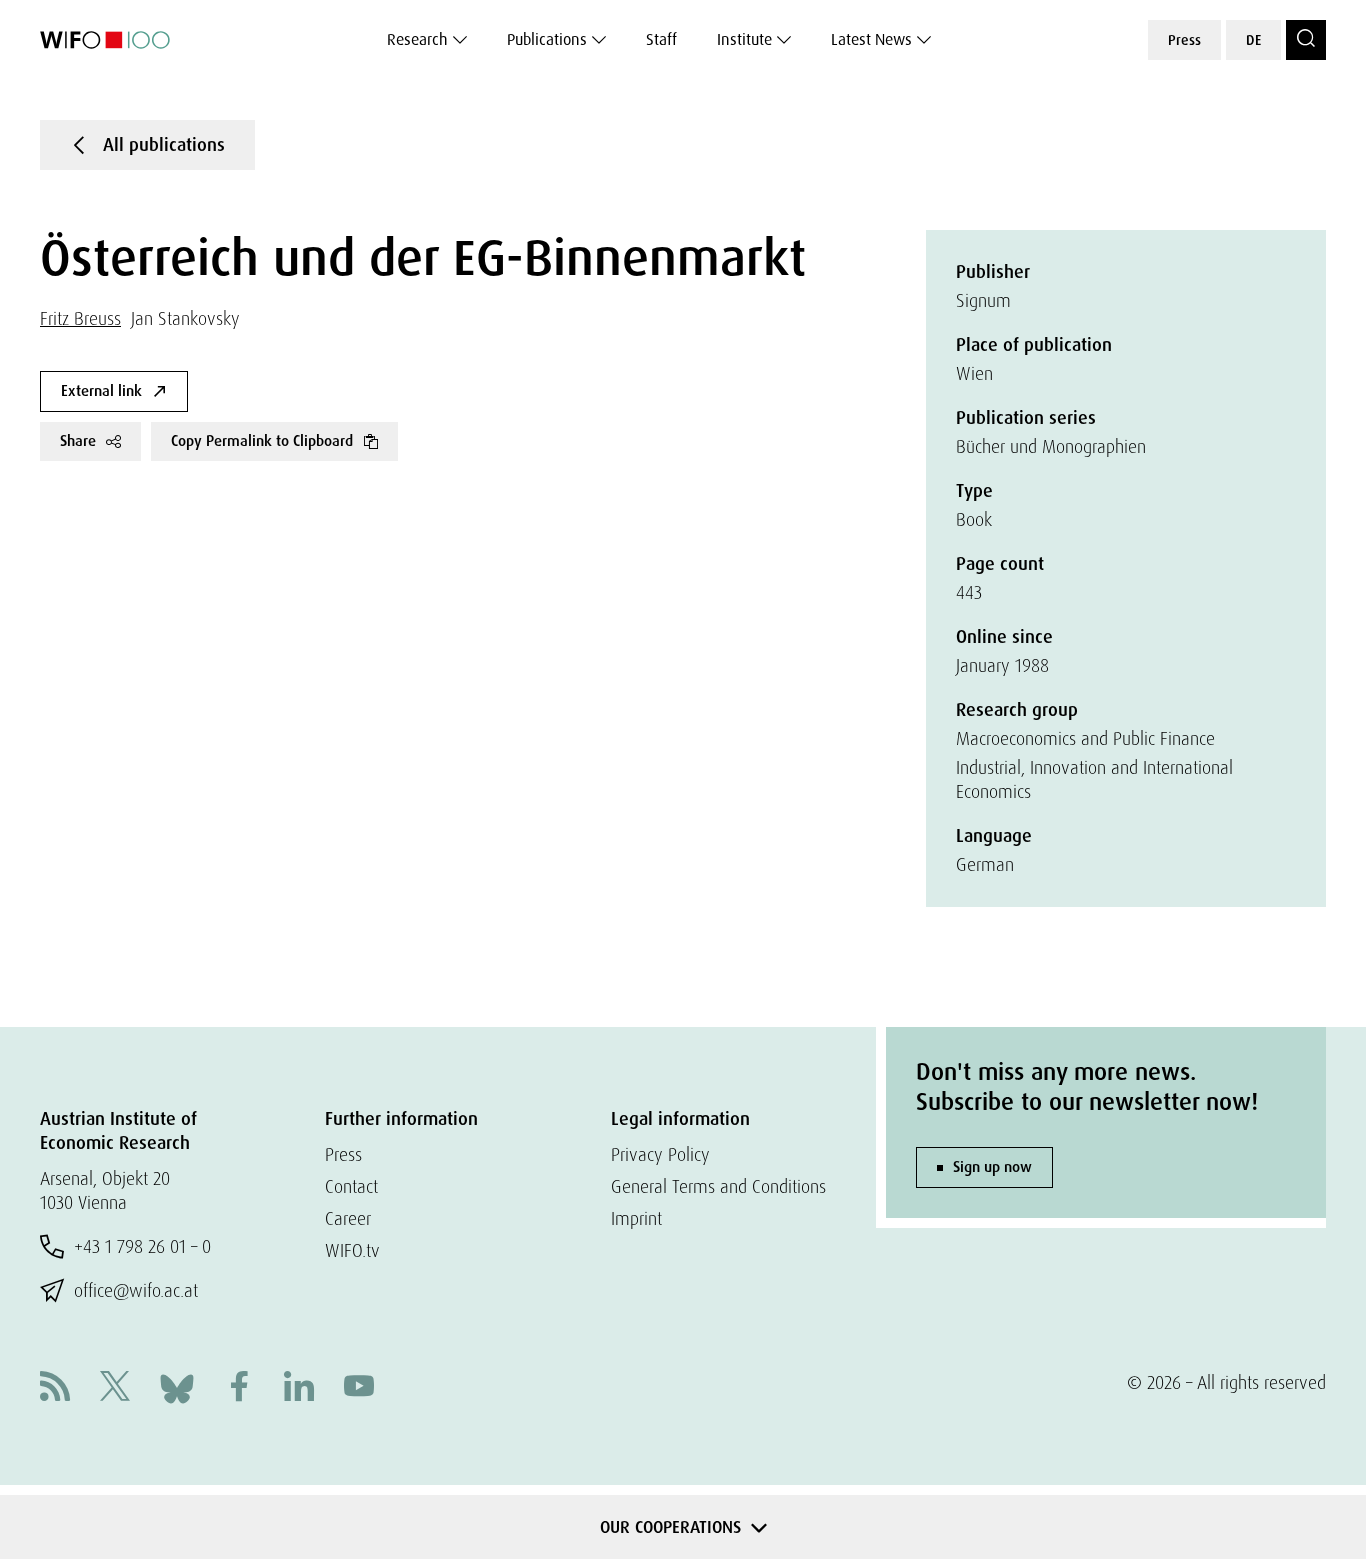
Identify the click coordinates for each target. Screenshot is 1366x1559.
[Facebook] (239, 1388)
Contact (351, 1186)
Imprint (636, 1218)
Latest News (871, 39)
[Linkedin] (299, 1388)
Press (1184, 40)
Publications (547, 39)
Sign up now (992, 1167)
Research (417, 39)
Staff (661, 39)
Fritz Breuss (80, 318)
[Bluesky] (177, 1386)
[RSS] (55, 1388)
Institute (744, 39)
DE (1253, 40)
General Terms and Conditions (718, 1186)
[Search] (1306, 40)
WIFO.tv (352, 1250)
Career (348, 1218)
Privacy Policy (660, 1154)
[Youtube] (359, 1388)
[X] (115, 1388)
